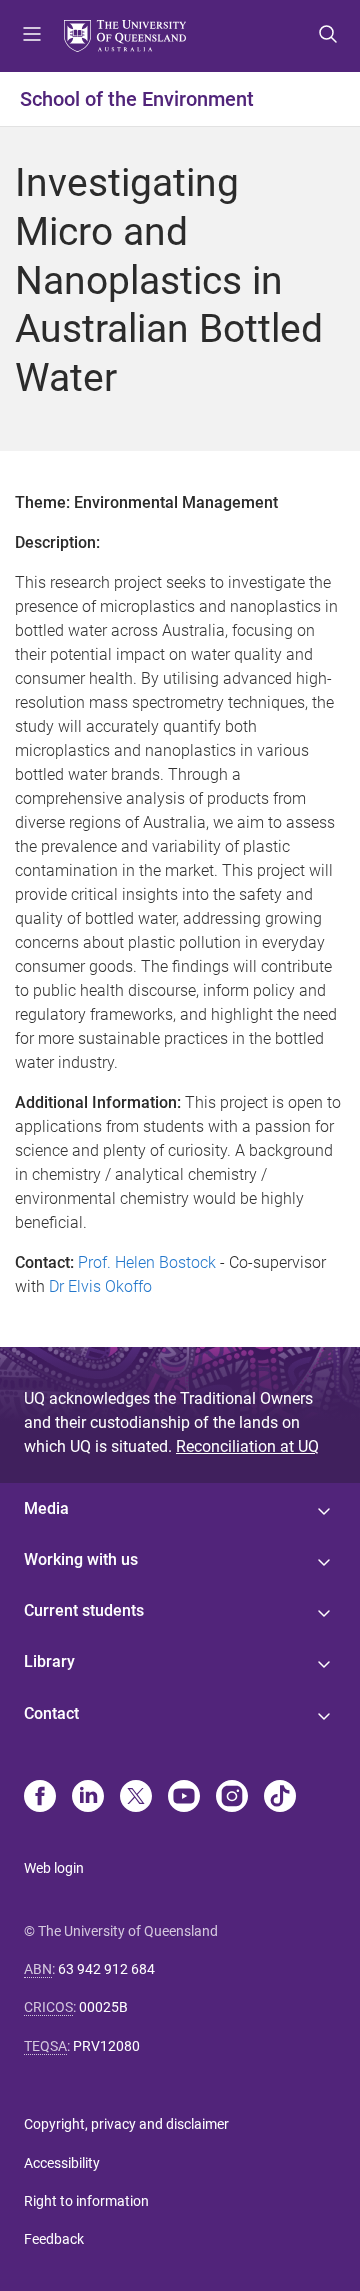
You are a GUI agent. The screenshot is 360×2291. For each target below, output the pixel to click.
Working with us (81, 1559)
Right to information (86, 2201)
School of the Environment (137, 99)
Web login (54, 1868)
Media (46, 1508)
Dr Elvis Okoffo (100, 1286)
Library (49, 1661)
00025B (103, 2007)
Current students (84, 1610)
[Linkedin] (88, 1798)
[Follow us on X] (136, 1798)
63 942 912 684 (106, 1969)
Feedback (54, 2239)
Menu (32, 36)
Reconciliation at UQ (247, 1446)
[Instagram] (232, 1798)
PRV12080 (106, 2046)
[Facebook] (40, 1798)
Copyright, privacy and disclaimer (126, 2124)
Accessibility (62, 2163)
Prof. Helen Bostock (147, 1262)
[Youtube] (184, 1798)
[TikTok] (280, 1798)
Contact (51, 1713)
